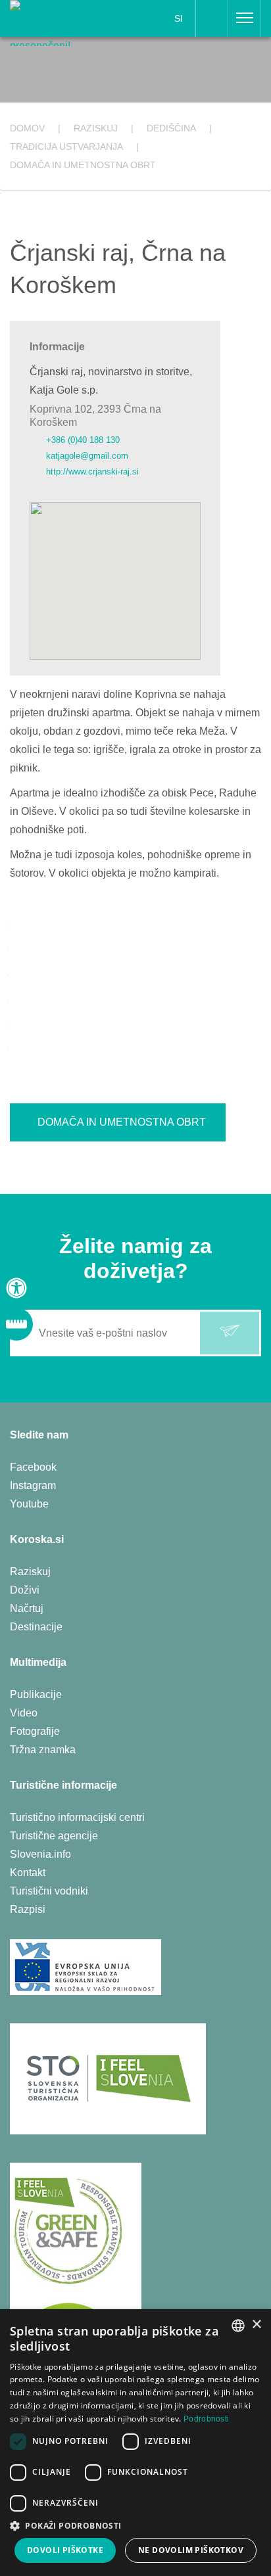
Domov (27, 128)
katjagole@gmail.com (87, 456)
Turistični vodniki (49, 1891)
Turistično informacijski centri (77, 1817)
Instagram (33, 1485)
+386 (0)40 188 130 (83, 440)
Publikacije (36, 1694)
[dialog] (135, 2443)
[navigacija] (245, 18)
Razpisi (28, 1909)
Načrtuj (27, 1608)
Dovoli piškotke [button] (65, 2550)
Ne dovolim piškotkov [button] (191, 2550)
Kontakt (28, 1873)
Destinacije (36, 1627)
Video (24, 1713)
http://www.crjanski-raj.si (92, 471)
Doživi (25, 1590)
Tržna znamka (43, 1750)
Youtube (29, 1504)
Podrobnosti (206, 2419)
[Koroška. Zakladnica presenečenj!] (54, 22)
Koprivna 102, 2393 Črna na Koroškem (95, 415)
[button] (135, 2526)
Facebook (33, 1467)
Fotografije (35, 1731)
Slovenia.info (40, 1854)
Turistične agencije (54, 1836)
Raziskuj (30, 1572)
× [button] (256, 2325)
